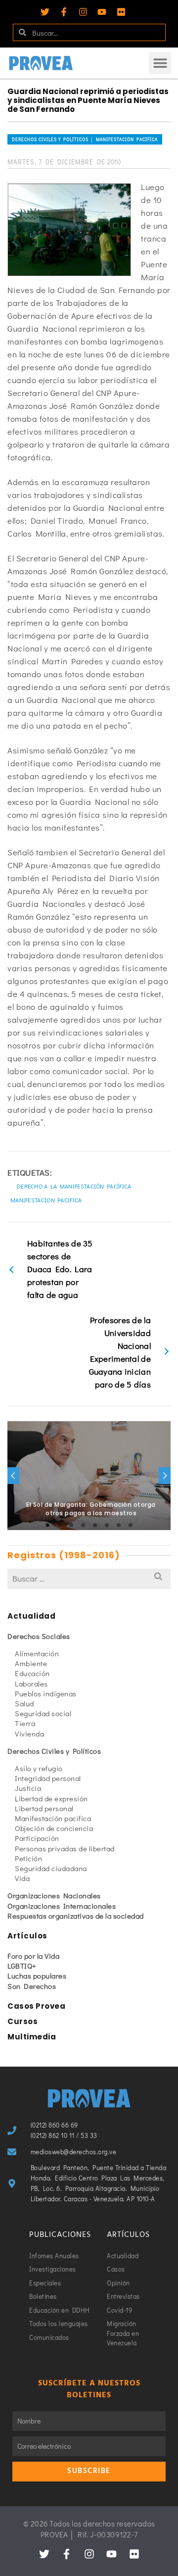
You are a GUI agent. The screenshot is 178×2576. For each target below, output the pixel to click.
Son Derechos (32, 1986)
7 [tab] (119, 1525)
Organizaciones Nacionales (54, 1895)
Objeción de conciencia (54, 1828)
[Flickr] (121, 12)
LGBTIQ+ (22, 1966)
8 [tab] (131, 1525)
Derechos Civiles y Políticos (54, 1751)
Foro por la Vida (33, 1956)
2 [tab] (59, 1525)
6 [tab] (107, 1525)
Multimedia (32, 2037)
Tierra (25, 1723)
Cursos (22, 2021)
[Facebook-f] (64, 12)
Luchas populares (37, 1976)
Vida (22, 1878)
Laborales (31, 1684)
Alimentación (37, 1653)
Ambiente (31, 1663)
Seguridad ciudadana (51, 1868)
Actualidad (31, 1616)
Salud (24, 1703)
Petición (28, 1858)
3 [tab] (71, 1525)
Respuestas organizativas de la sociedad (76, 1916)
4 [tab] (83, 1525)
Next (165, 1476)
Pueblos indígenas (46, 1693)
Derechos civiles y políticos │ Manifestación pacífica (85, 139)
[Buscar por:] (89, 1578)
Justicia (28, 1788)
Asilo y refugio (39, 1768)
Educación (32, 1673)
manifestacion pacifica (46, 1200)
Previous (13, 1476)
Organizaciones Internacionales (62, 1906)
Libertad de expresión (51, 1798)
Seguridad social (43, 1713)
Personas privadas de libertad (65, 1848)
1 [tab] (47, 1525)
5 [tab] (95, 1525)
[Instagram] (83, 12)
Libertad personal (44, 1808)
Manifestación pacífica (53, 1818)
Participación (37, 1838)
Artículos (27, 1936)
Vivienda (29, 1734)
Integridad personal (48, 1778)
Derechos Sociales (39, 1636)
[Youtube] (102, 12)
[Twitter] (45, 12)
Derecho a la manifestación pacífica (74, 1186)
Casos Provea (36, 2006)
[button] (160, 63)
